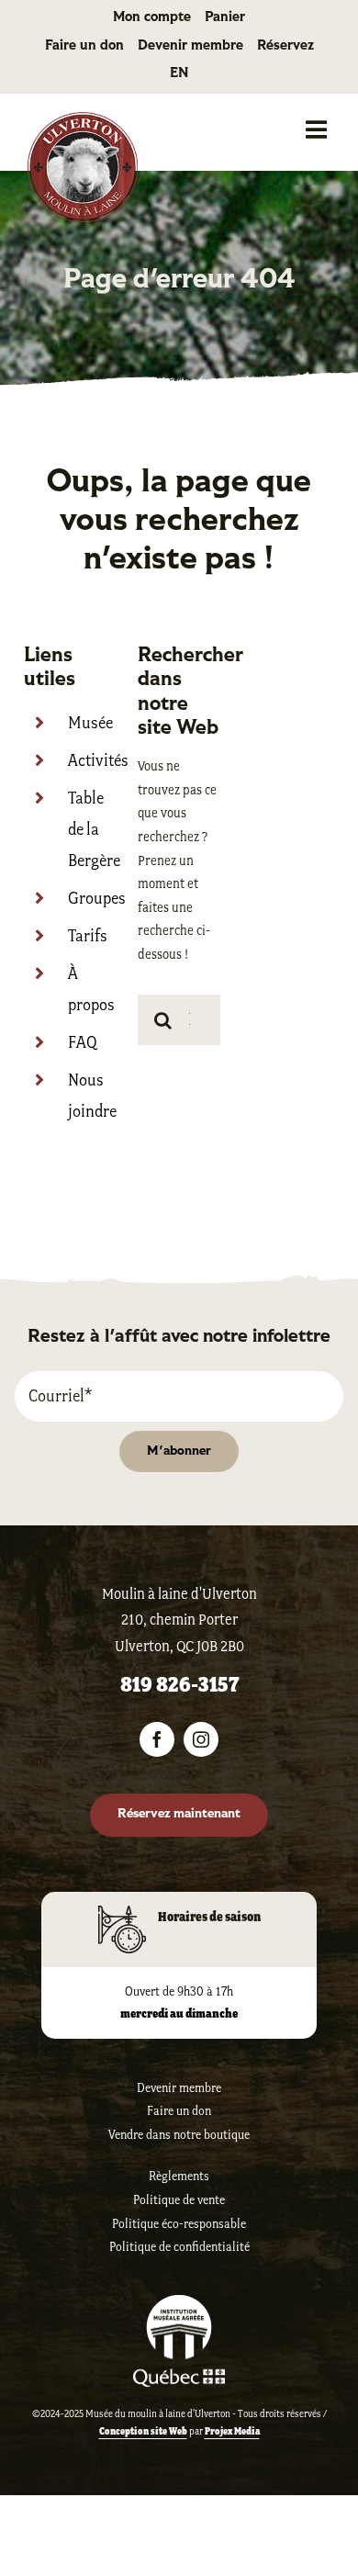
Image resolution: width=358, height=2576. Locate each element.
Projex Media (232, 2431)
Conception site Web (143, 2431)
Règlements (179, 2176)
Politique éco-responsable (179, 2224)
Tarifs (88, 936)
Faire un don (179, 2111)
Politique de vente (179, 2200)
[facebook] (157, 1739)
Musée (90, 723)
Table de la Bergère (94, 829)
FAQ (83, 1042)
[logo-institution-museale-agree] (179, 2303)
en (179, 74)
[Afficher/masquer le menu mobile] (318, 129)
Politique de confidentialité (179, 2247)
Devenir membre (179, 2088)
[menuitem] (179, 74)
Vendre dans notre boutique (179, 2135)
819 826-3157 (179, 1685)
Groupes (97, 898)
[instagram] (201, 1739)
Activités (98, 760)
